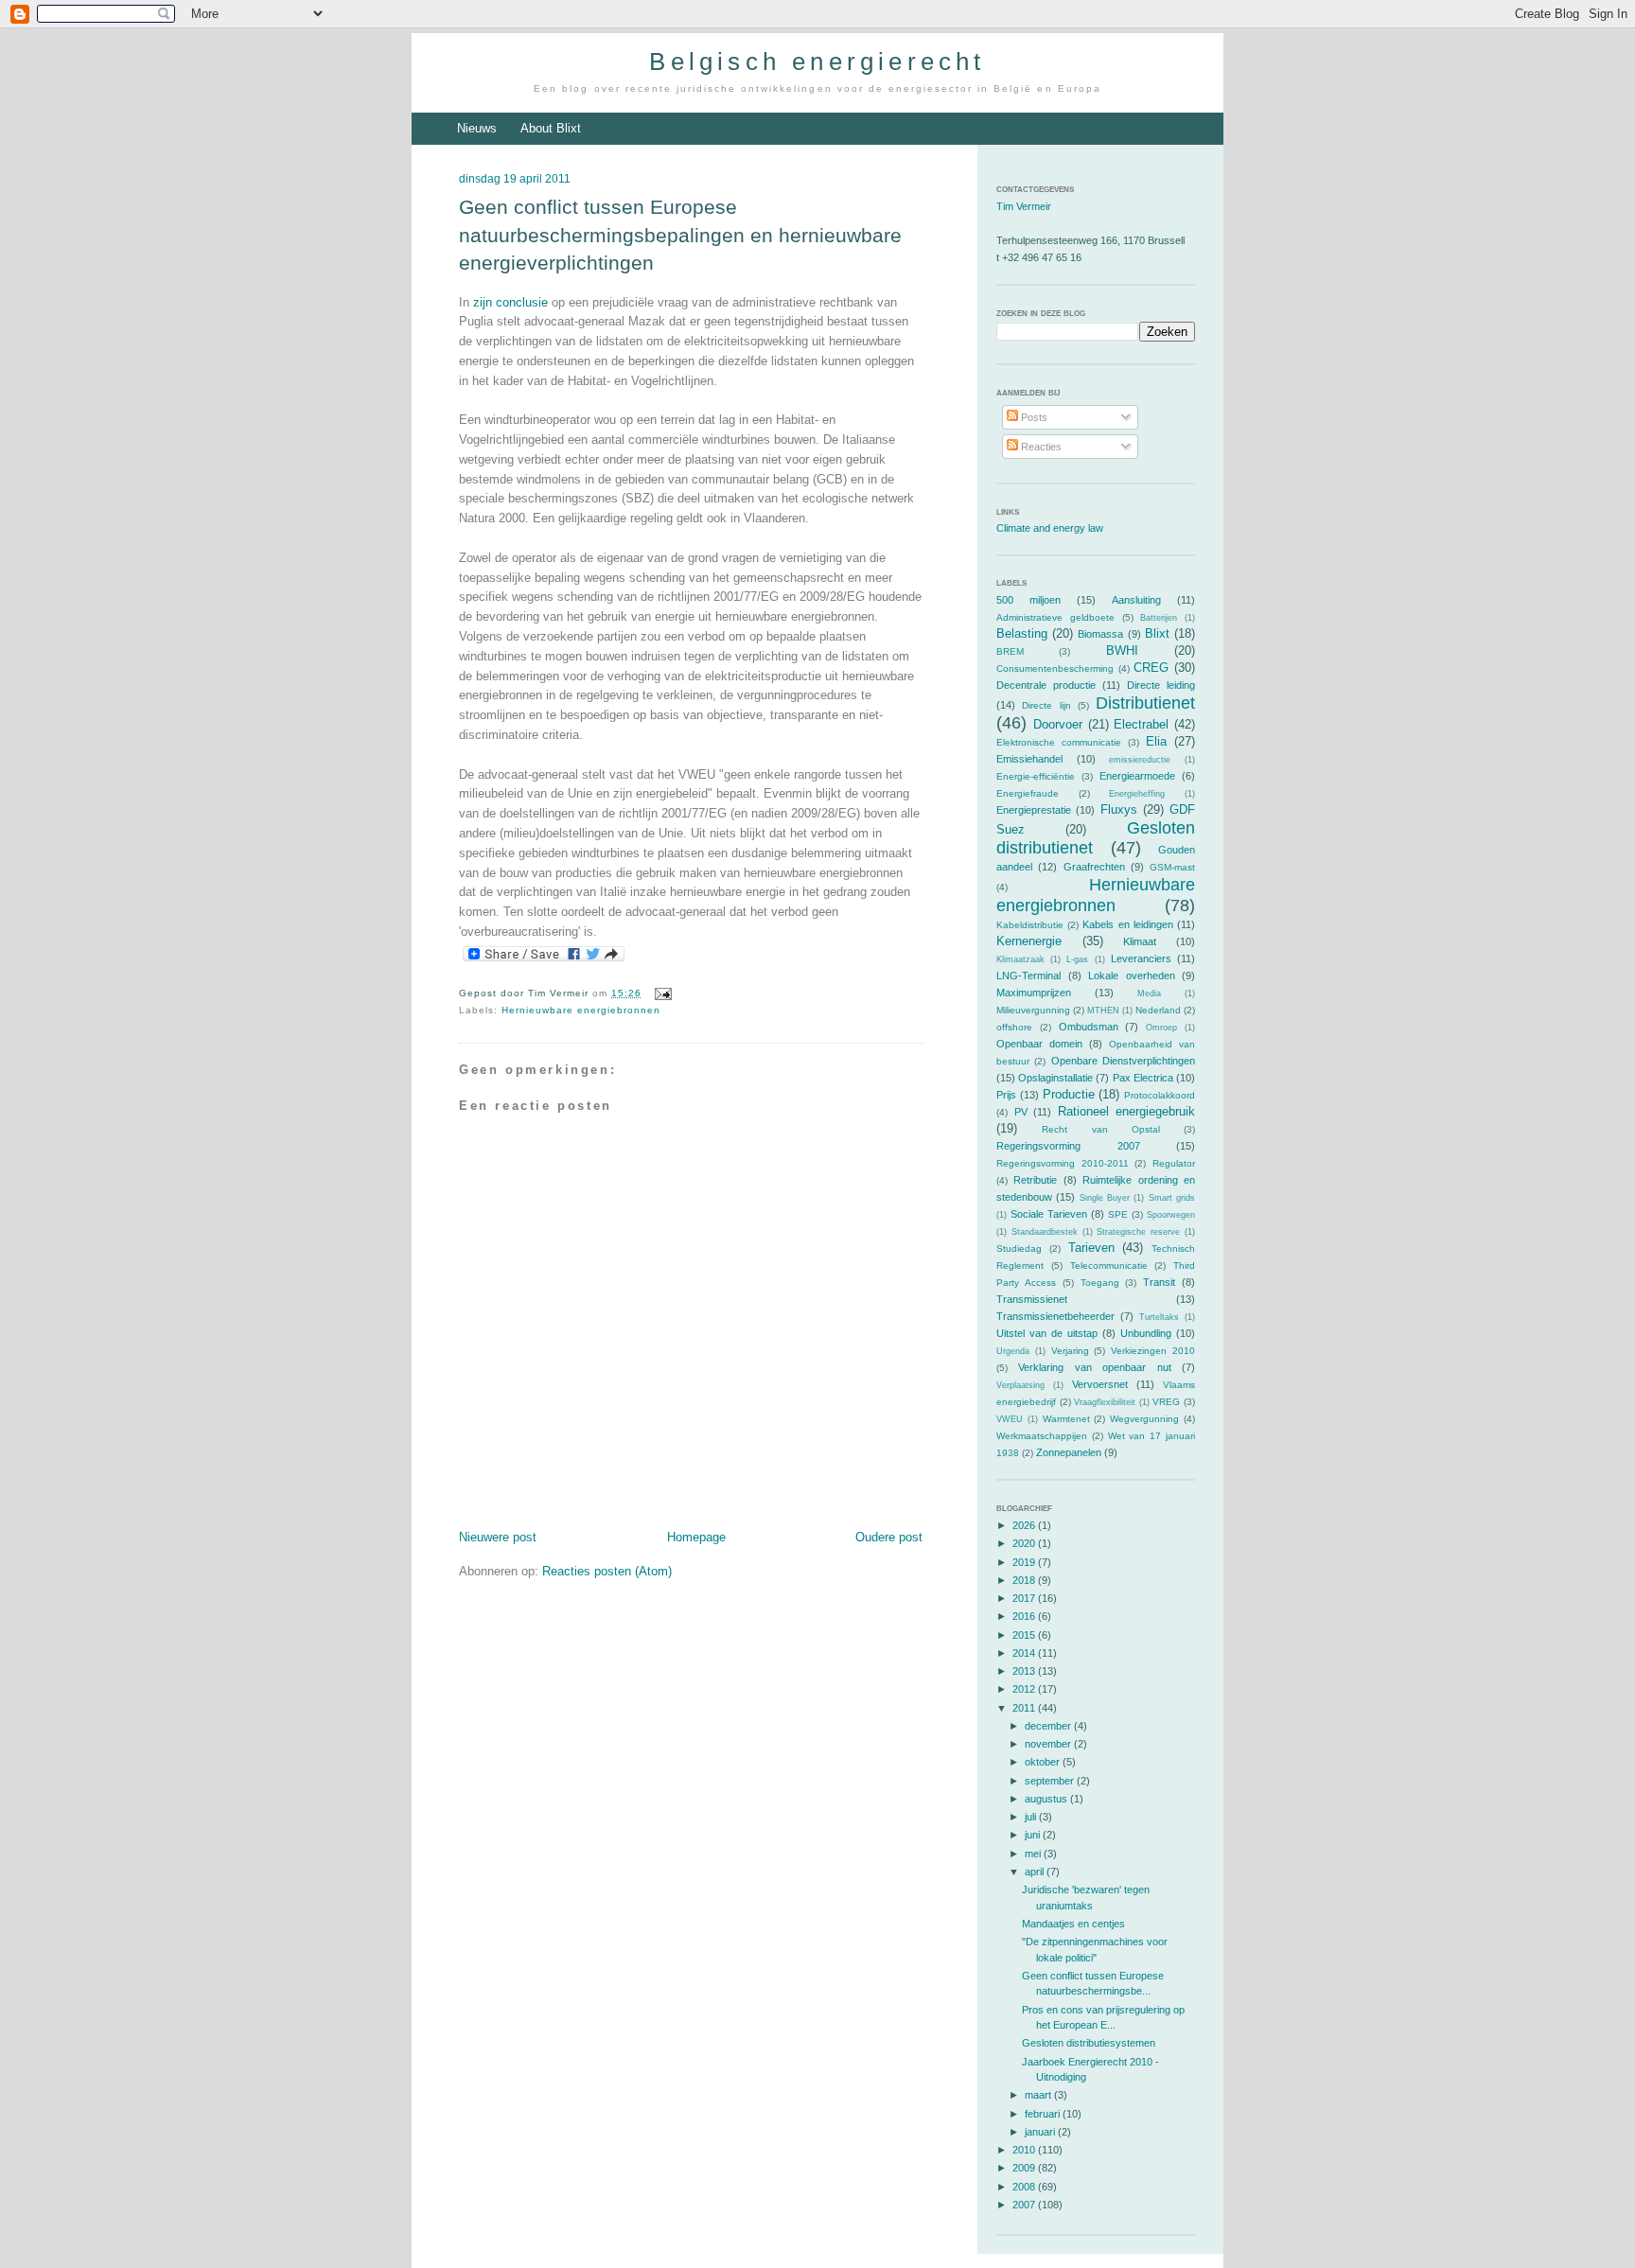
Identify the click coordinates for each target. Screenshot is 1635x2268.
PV (1021, 1112)
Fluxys (1119, 809)
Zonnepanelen (1069, 1452)
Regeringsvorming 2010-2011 (1063, 1163)
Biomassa (1100, 634)
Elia (1156, 741)
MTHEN (1103, 1011)
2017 (1025, 1598)
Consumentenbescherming (1055, 668)
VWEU (1010, 1419)
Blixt (1157, 633)
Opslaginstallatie (1055, 1078)
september (1051, 1781)
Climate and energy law (1050, 528)
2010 (1025, 2150)
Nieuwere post (498, 1537)
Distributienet (1145, 703)
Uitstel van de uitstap (1047, 1333)
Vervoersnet (1100, 1384)
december (1049, 1726)
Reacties (1040, 447)
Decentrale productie (1046, 685)
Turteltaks (1159, 1317)
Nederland (1158, 1010)
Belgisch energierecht (817, 62)
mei (1034, 1854)
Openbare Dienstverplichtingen (1123, 1061)
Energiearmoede (1137, 776)
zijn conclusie (510, 302)
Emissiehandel (1029, 759)
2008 (1025, 2187)
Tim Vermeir (1024, 206)
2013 (1025, 1671)
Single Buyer (1105, 1198)
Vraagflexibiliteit (1105, 1402)
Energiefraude (1028, 793)
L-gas (1077, 959)
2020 (1025, 1543)
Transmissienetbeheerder (1055, 1316)
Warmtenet (1066, 1419)
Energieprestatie (1034, 810)
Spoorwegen (1171, 1215)
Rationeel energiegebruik (1127, 1111)
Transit (1159, 1282)
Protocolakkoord (1160, 1095)
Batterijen (1159, 618)
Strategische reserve (1138, 1232)
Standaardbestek (1045, 1232)
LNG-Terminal (1028, 976)
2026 (1025, 1525)
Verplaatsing (1020, 1385)
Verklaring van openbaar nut (1094, 1367)
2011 (1025, 1708)
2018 (1025, 1580)
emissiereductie (1140, 760)
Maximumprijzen (1034, 993)
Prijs (1006, 1095)
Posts (1033, 417)
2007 (1025, 2205)
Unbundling (1146, 1333)
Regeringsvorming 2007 (1068, 1146)
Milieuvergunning (1033, 1010)
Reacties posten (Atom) (607, 1571)
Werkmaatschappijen (1042, 1436)
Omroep (1161, 1028)
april (1036, 1872)
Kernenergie (1029, 941)
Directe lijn (1046, 705)
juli (1032, 1817)
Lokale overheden (1132, 976)
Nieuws (477, 128)
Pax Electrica (1143, 1078)
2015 (1025, 1635)
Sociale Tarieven (1049, 1214)
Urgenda (1013, 1351)
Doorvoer (1058, 724)
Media (1149, 993)
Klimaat (1140, 941)
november (1049, 1744)
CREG (1151, 668)
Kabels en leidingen (1127, 924)
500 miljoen (1028, 600)
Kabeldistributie (1030, 925)
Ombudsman (1089, 1027)
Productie (1069, 1094)
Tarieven (1091, 1248)
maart (1039, 2095)
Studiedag (1019, 1248)
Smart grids (1172, 1198)
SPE (1118, 1214)
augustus (1047, 1799)
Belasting (1022, 633)
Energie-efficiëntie (1036, 776)
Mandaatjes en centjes (1073, 1924)
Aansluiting (1136, 600)
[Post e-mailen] (660, 993)
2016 (1025, 1616)
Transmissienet (1032, 1299)
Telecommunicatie (1109, 1266)
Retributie (1035, 1180)
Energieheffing (1137, 794)
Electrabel (1141, 724)
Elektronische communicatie (1059, 742)
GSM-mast (1172, 867)
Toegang (1100, 1283)
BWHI (1122, 651)
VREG (1166, 1402)
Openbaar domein (1039, 1044)
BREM (1010, 651)
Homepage (696, 1537)
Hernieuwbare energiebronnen (581, 1010)
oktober (1044, 1762)
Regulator (1174, 1163)
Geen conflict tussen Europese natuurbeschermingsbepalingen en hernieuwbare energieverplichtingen (680, 235)
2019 (1025, 1562)
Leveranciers (1141, 958)
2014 (1025, 1653)
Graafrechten (1094, 867)
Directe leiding (1161, 685)
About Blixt (551, 128)
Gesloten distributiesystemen (1089, 2043)
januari (1041, 2132)
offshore (1014, 1027)
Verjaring (1070, 1351)
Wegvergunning (1144, 1419)
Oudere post (889, 1537)
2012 (1025, 1689)
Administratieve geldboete (1055, 617)
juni (1034, 1835)
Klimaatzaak (1020, 959)
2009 (1025, 2168)
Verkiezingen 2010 (1153, 1351)
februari (1044, 2114)
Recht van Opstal (1101, 1129)
